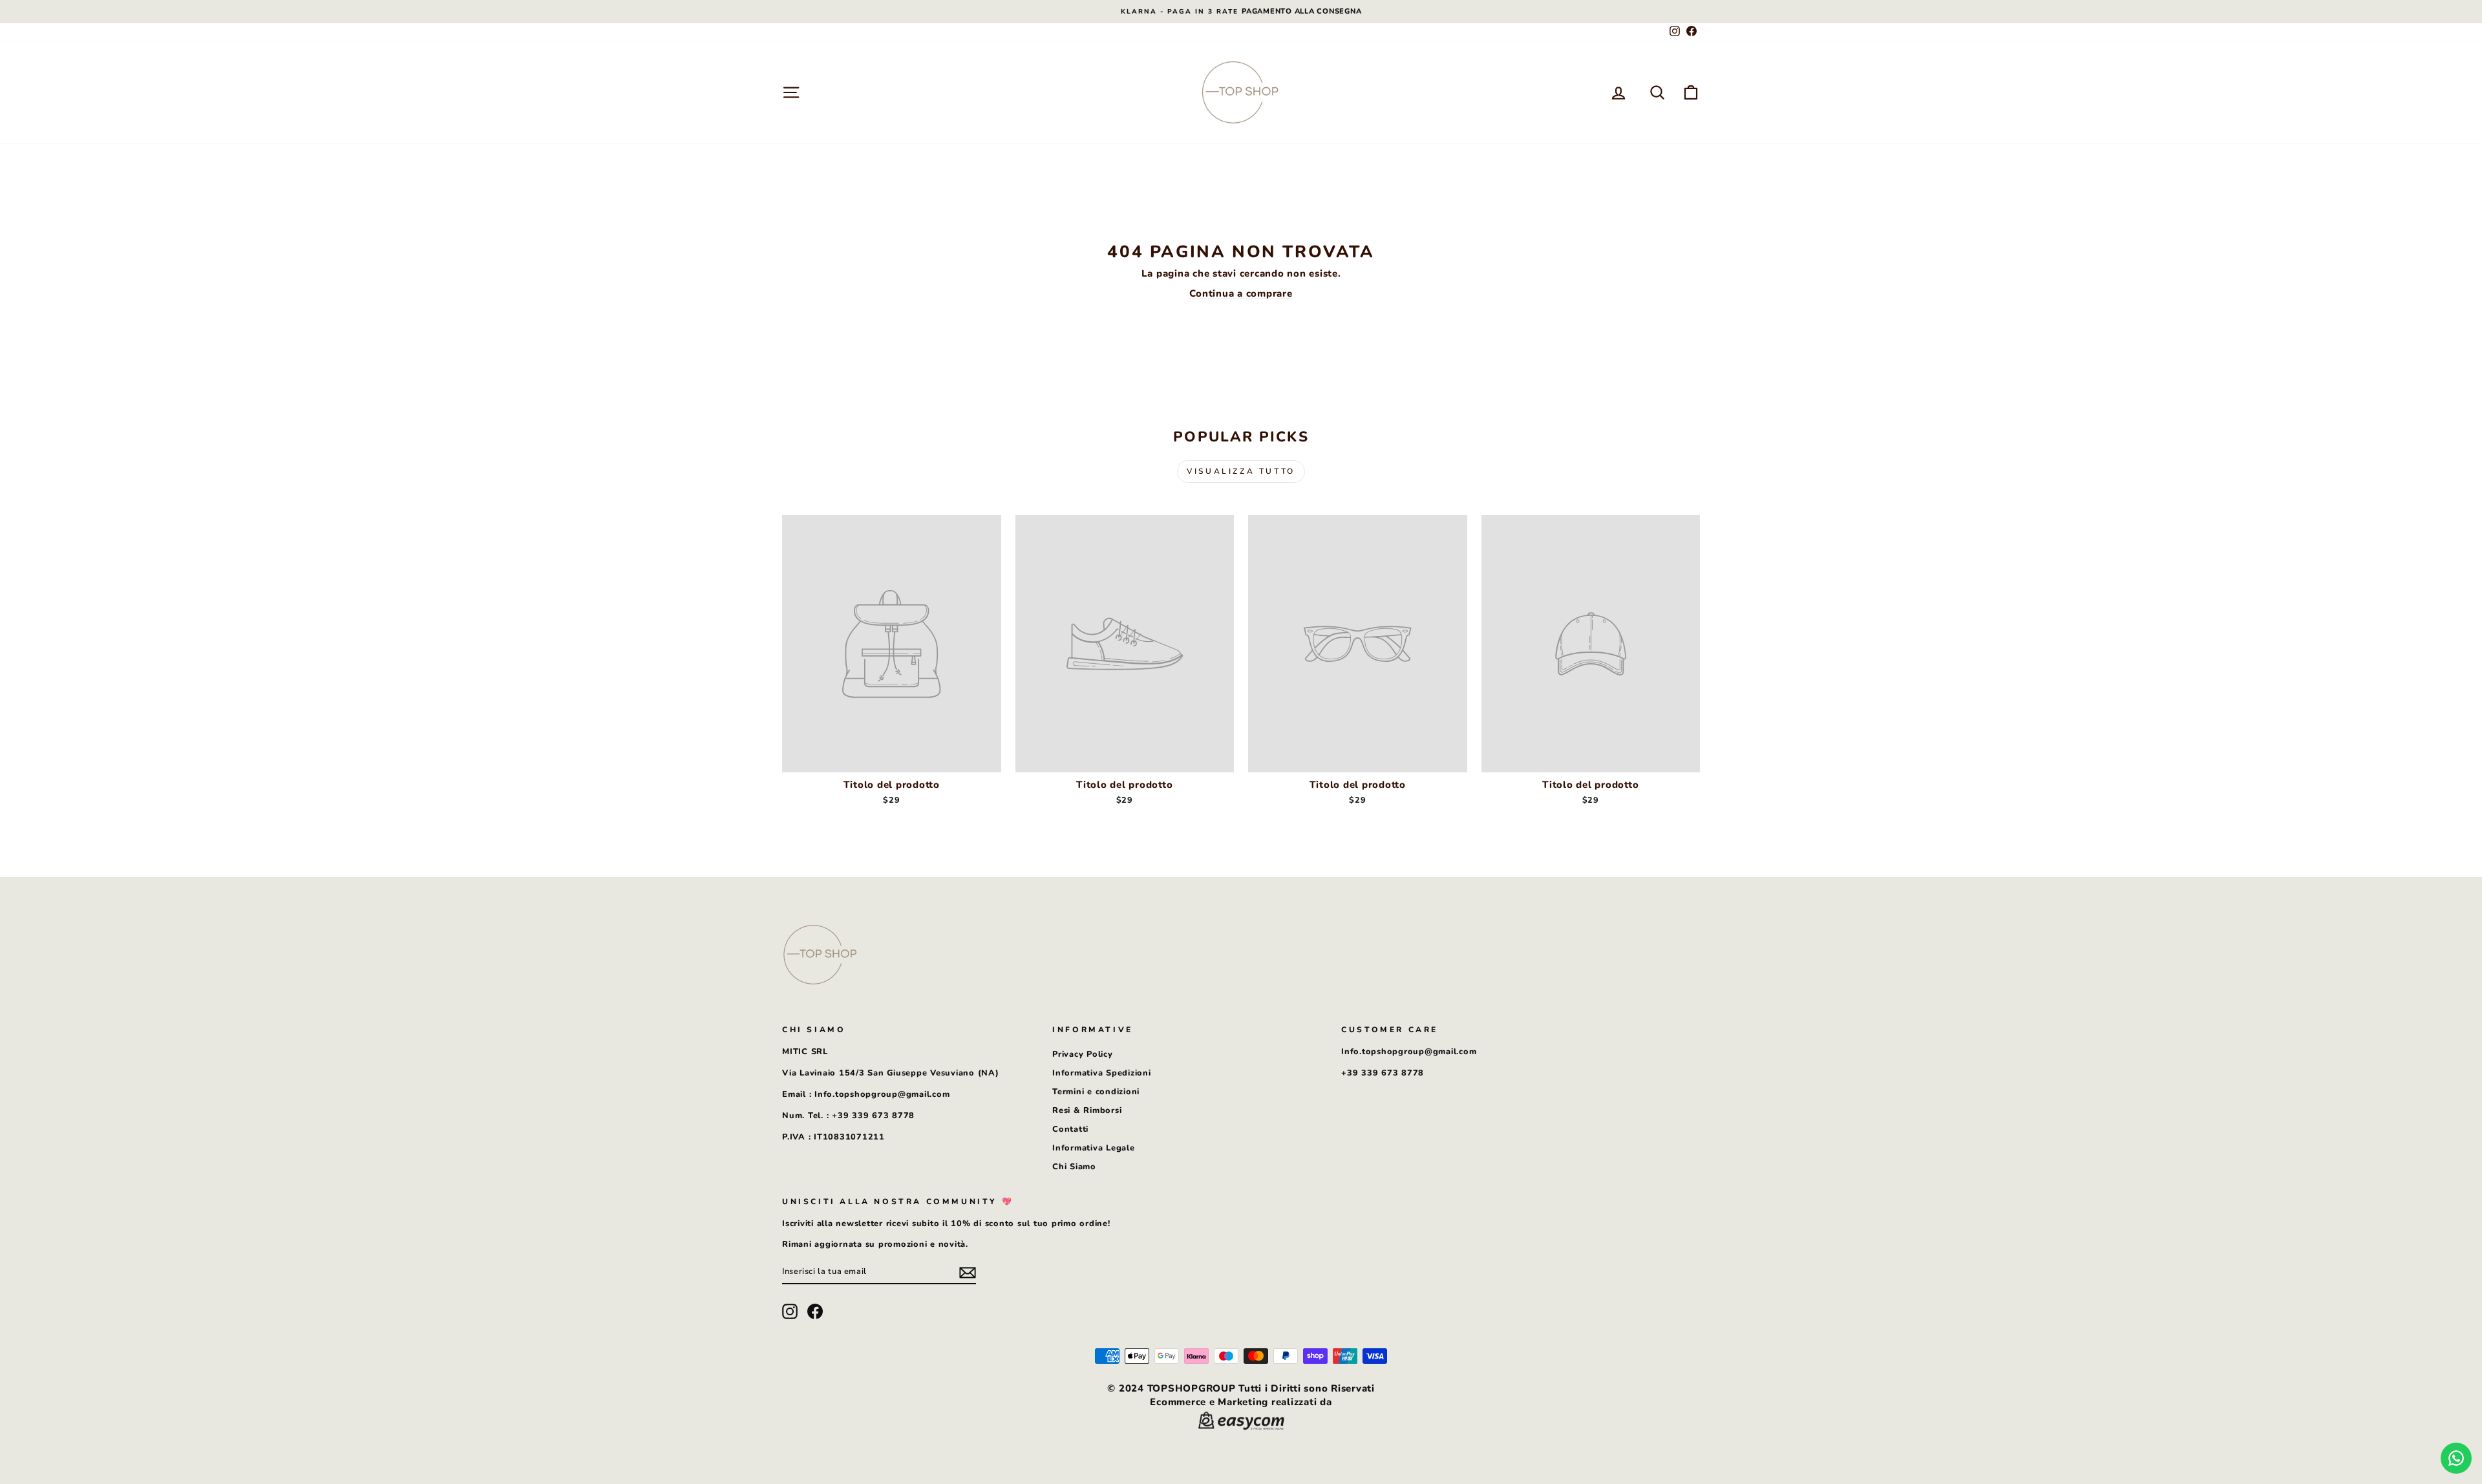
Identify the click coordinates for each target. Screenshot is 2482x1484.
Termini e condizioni (1096, 1092)
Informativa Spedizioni (1102, 1073)
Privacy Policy (1083, 1054)
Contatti (1070, 1129)
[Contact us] (2456, 1458)
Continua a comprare (1241, 293)
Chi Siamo (1074, 1167)
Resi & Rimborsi (1087, 1110)
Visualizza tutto (1241, 471)
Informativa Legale (1094, 1148)
